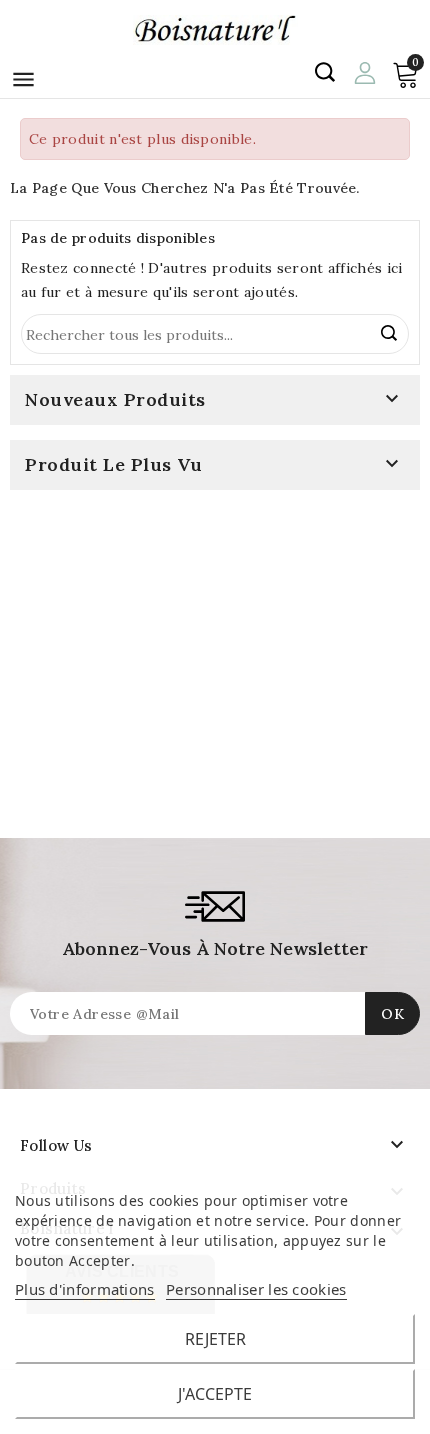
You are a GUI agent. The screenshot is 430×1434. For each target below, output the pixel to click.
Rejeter (215, 1339)
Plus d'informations (85, 1289)
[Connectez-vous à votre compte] (364, 71)
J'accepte (215, 1394)
